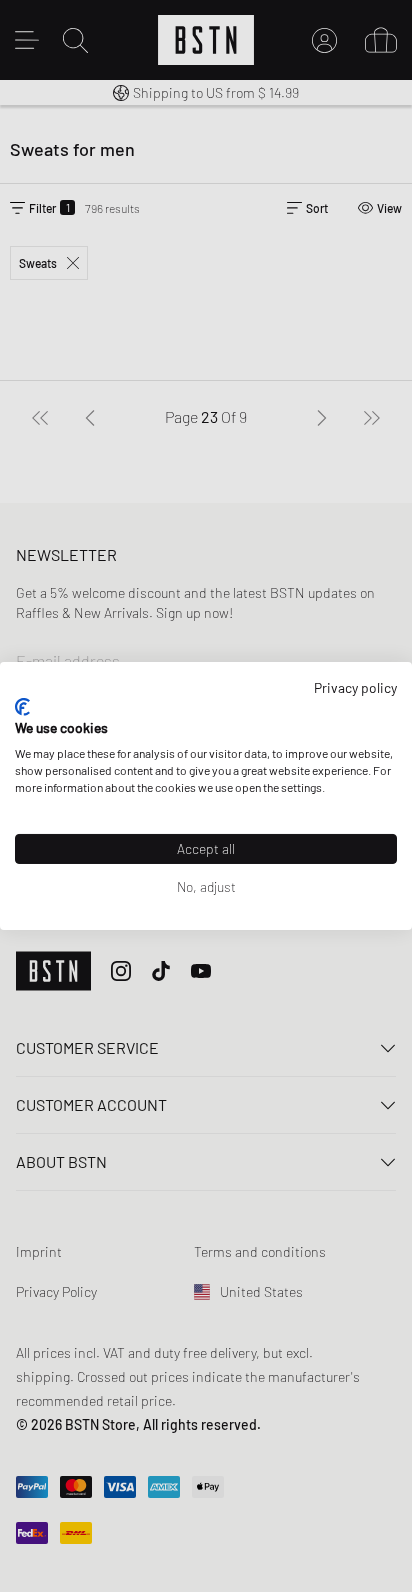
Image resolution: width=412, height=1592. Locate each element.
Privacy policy (355, 687)
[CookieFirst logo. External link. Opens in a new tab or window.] (22, 707)
